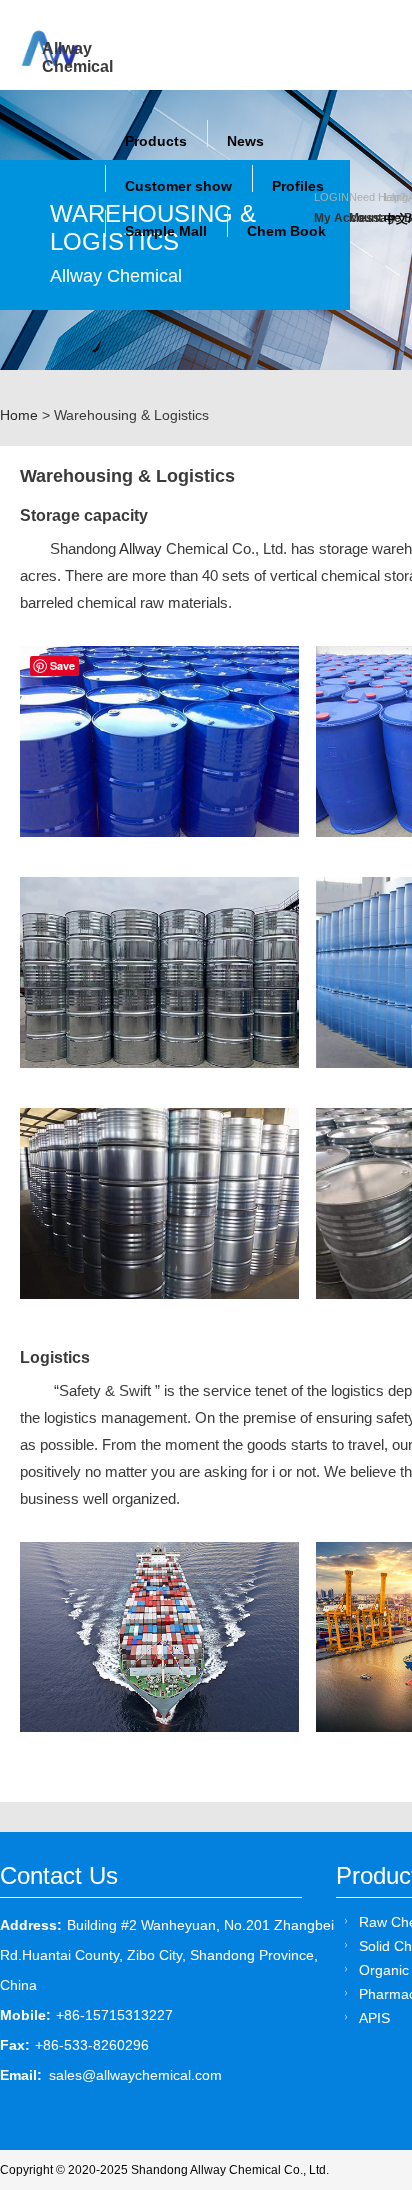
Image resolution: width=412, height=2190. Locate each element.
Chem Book (286, 231)
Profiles (298, 186)
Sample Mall (166, 231)
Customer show (178, 186)
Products (156, 141)
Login (331, 197)
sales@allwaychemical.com (135, 2075)
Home (19, 415)
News (245, 141)
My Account (331, 218)
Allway (140, 548)
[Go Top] (359, 2022)
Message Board (366, 218)
